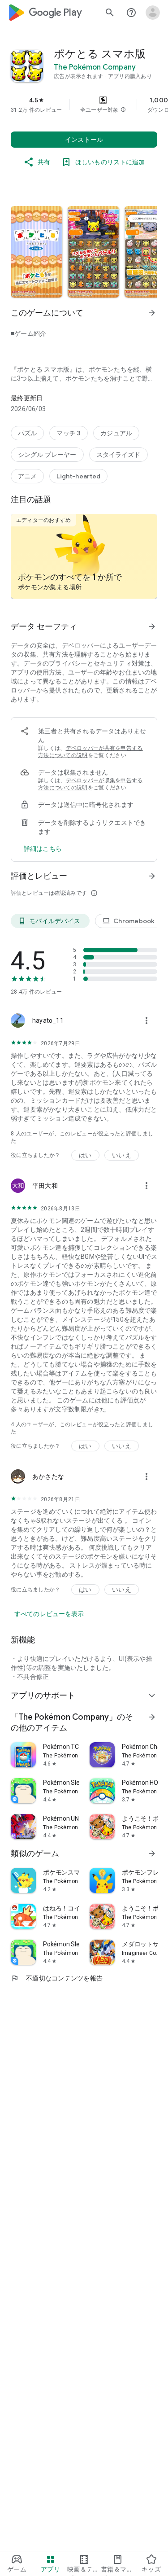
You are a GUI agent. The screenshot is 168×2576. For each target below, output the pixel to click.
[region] (84, 105)
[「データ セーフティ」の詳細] (152, 626)
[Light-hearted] (78, 476)
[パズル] (27, 433)
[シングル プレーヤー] (47, 455)
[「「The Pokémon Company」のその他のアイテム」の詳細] (152, 1717)
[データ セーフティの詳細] (43, 849)
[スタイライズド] (118, 455)
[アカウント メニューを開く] (153, 13)
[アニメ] (27, 476)
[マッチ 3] (69, 433)
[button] (123, 110)
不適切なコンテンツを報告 (57, 1978)
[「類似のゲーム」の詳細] (152, 1853)
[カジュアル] (116, 433)
